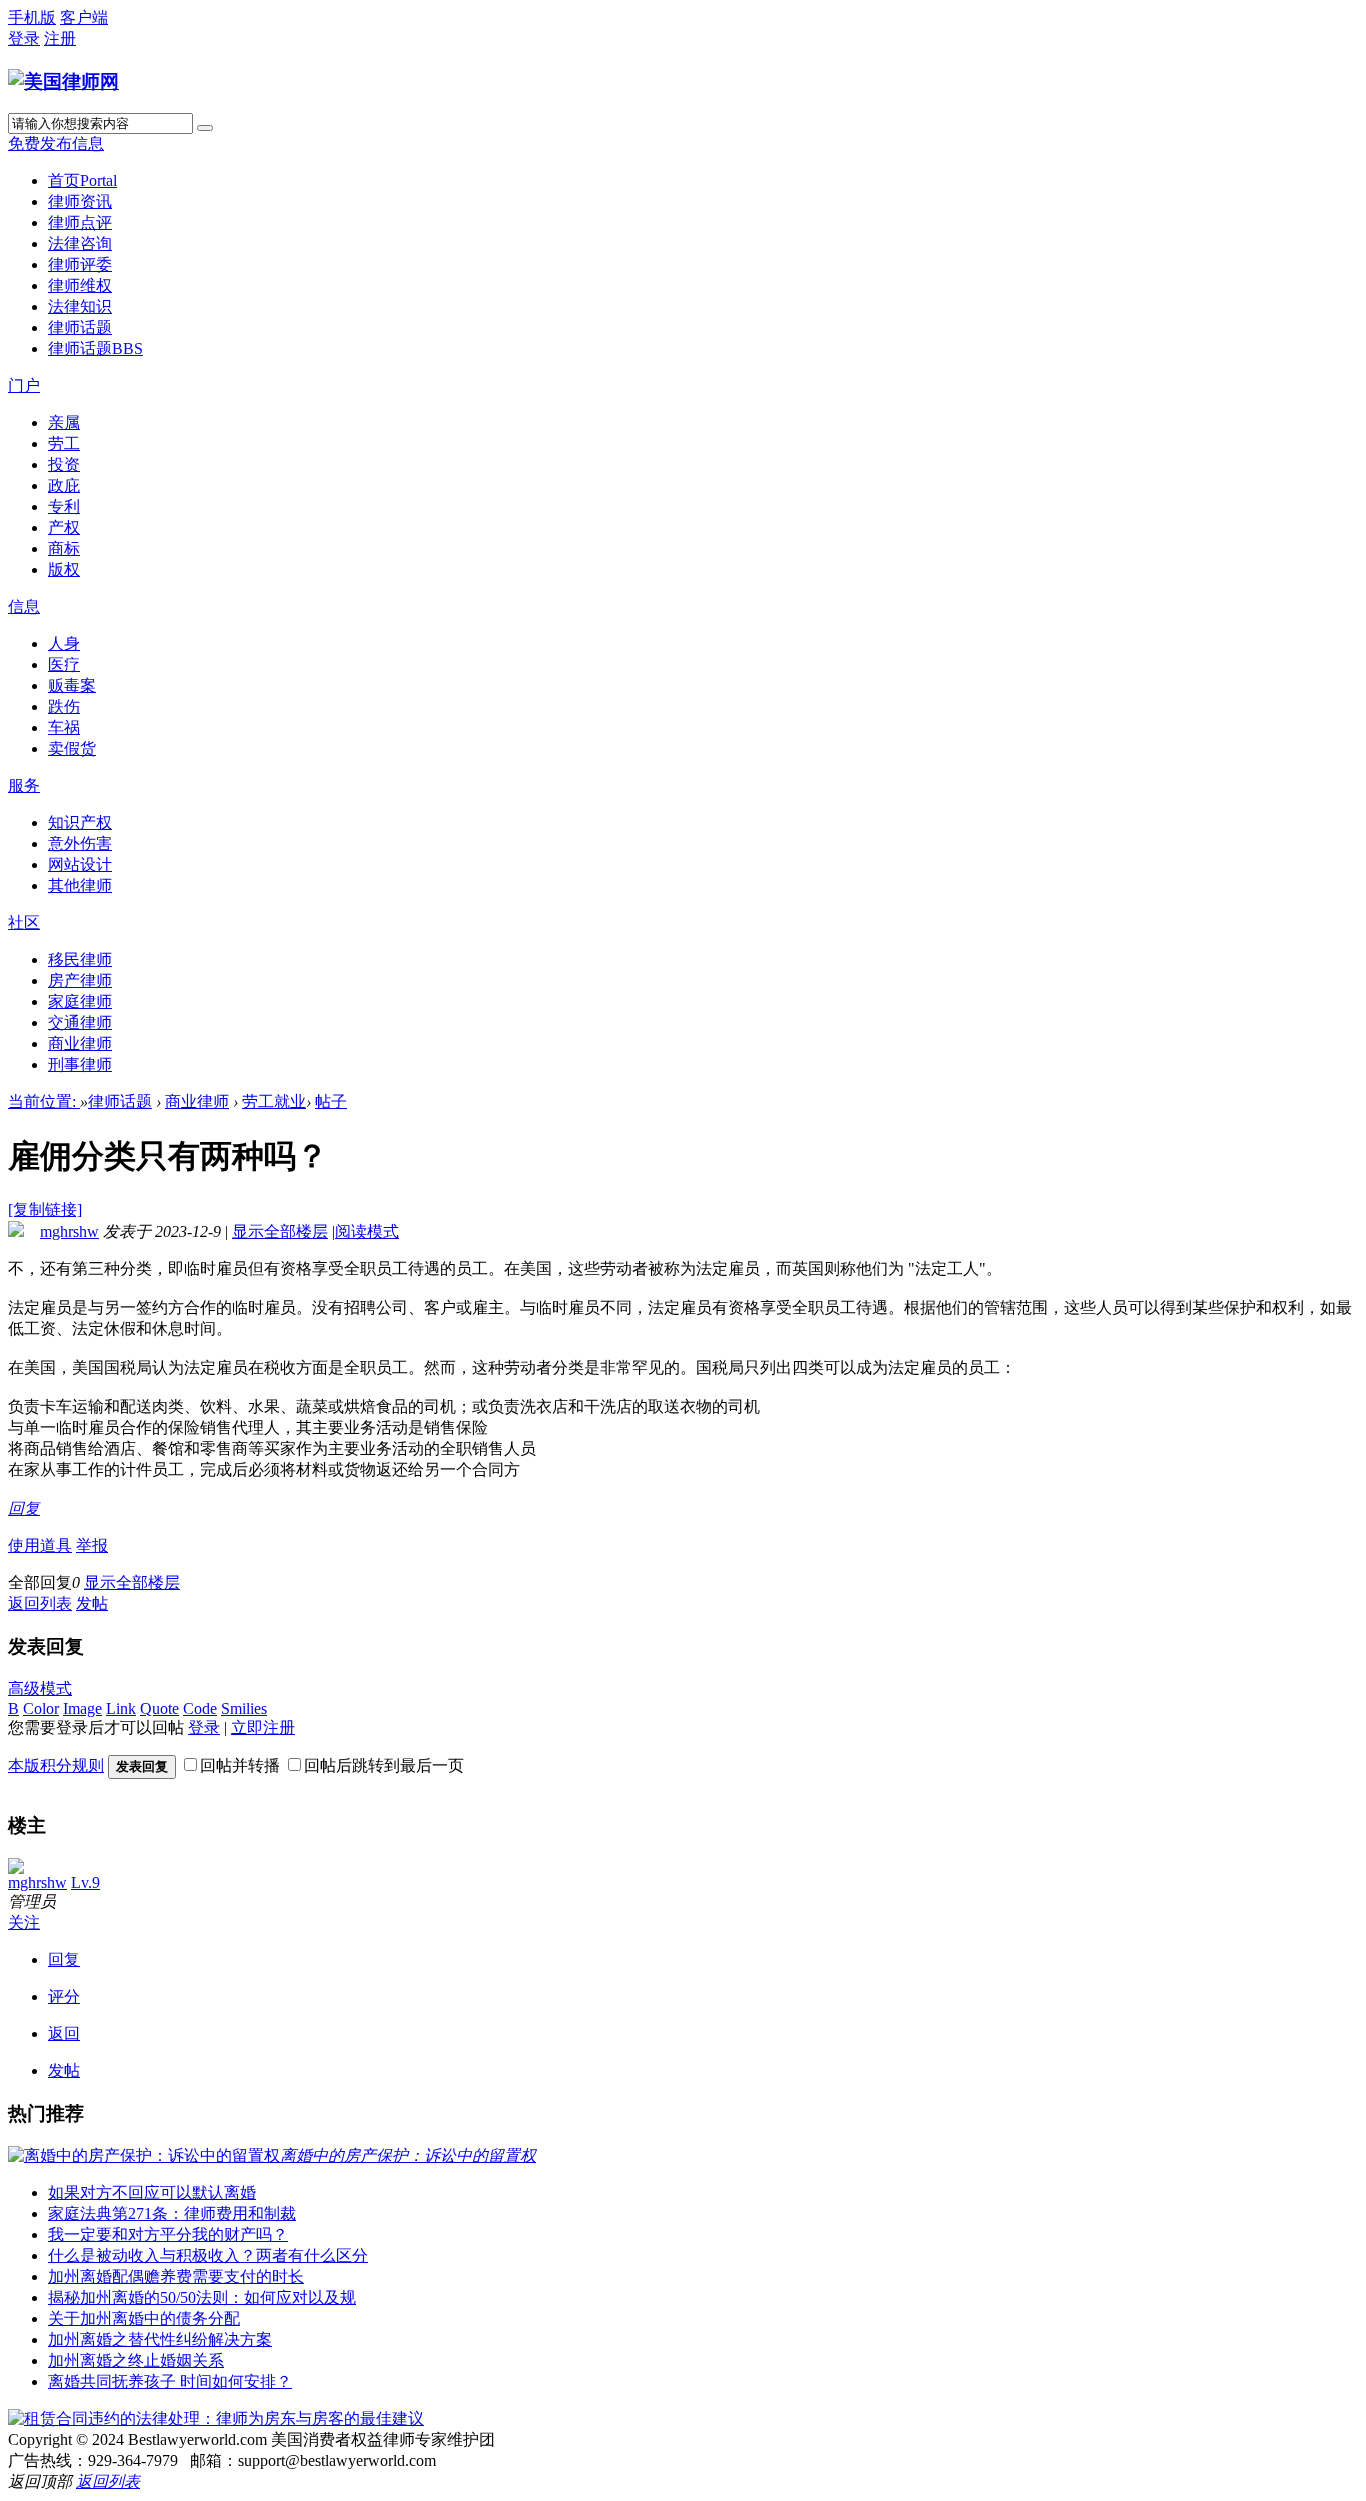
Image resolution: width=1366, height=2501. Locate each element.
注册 (60, 38)
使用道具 (40, 1545)
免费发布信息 (56, 143)
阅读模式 (367, 1231)
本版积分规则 (56, 1765)
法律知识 (80, 306)
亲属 (64, 422)
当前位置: (44, 1101)
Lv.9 (85, 1882)
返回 (64, 2033)
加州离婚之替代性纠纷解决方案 (160, 2339)
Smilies (244, 1708)
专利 (64, 506)
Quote (159, 1708)
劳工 (64, 443)
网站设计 (80, 864)
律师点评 (80, 222)
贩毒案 (72, 685)
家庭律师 (80, 1001)
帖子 (331, 1101)
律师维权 (80, 285)
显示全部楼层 (280, 1231)
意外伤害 (80, 843)
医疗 (64, 664)
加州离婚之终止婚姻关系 (136, 2360)
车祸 (64, 727)
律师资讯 (80, 201)
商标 (64, 548)
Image (82, 1708)
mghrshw (69, 1231)
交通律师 (80, 1022)
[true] (205, 128)
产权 (64, 527)
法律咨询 (80, 243)
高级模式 (40, 1688)
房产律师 (80, 980)
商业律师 (80, 1043)
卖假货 (72, 748)
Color (41, 1708)
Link (121, 1708)
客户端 (84, 17)
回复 (24, 1508)
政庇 (64, 485)
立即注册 (263, 1727)
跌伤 (64, 706)
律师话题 (80, 327)
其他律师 (80, 885)
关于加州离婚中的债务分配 (144, 2318)
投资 (64, 464)
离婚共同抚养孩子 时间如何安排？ (170, 2381)
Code (200, 1708)
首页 (82, 180)
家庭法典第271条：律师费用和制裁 (172, 2213)
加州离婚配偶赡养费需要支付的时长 (176, 2276)
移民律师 (80, 959)
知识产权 (80, 822)
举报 (92, 1545)
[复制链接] (45, 1209)
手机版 (32, 17)
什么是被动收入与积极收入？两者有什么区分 (208, 2255)
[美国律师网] (63, 81)
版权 (64, 569)
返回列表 (40, 1603)
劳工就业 (274, 1101)
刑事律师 (80, 1064)
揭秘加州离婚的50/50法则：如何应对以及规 (202, 2297)
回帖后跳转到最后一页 (384, 1765)
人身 (64, 643)
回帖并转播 (240, 1765)
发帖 (92, 1603)
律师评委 (80, 264)
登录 (24, 38)
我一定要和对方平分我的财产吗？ (168, 2234)
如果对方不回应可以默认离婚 (152, 2192)
